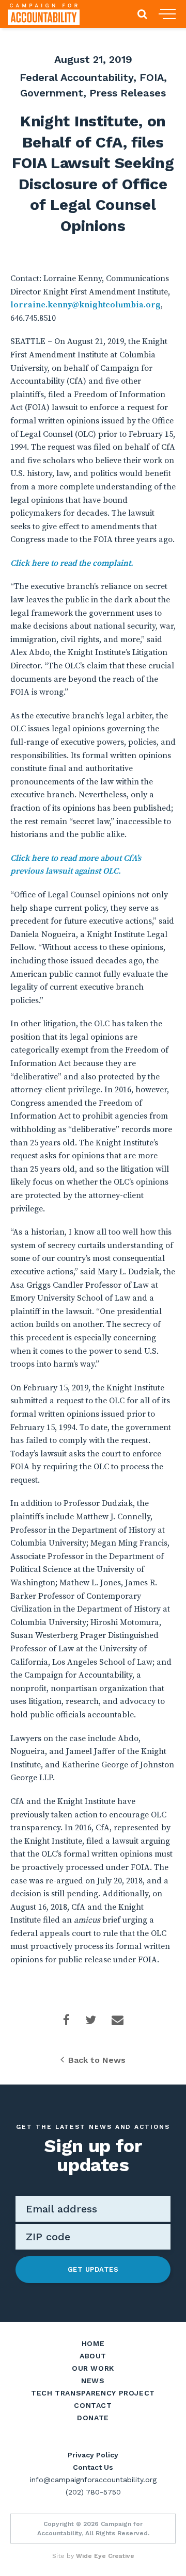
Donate (93, 2418)
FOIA (152, 77)
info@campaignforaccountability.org (93, 2480)
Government (52, 93)
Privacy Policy (93, 2455)
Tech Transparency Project (93, 2393)
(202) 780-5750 (93, 2492)
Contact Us (93, 2467)
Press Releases (128, 93)
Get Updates (93, 2269)
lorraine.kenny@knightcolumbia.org (86, 305)
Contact (93, 2405)
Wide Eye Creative (105, 2556)
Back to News (97, 2060)
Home (93, 2343)
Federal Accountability (76, 77)
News (93, 2381)
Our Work (93, 2368)
